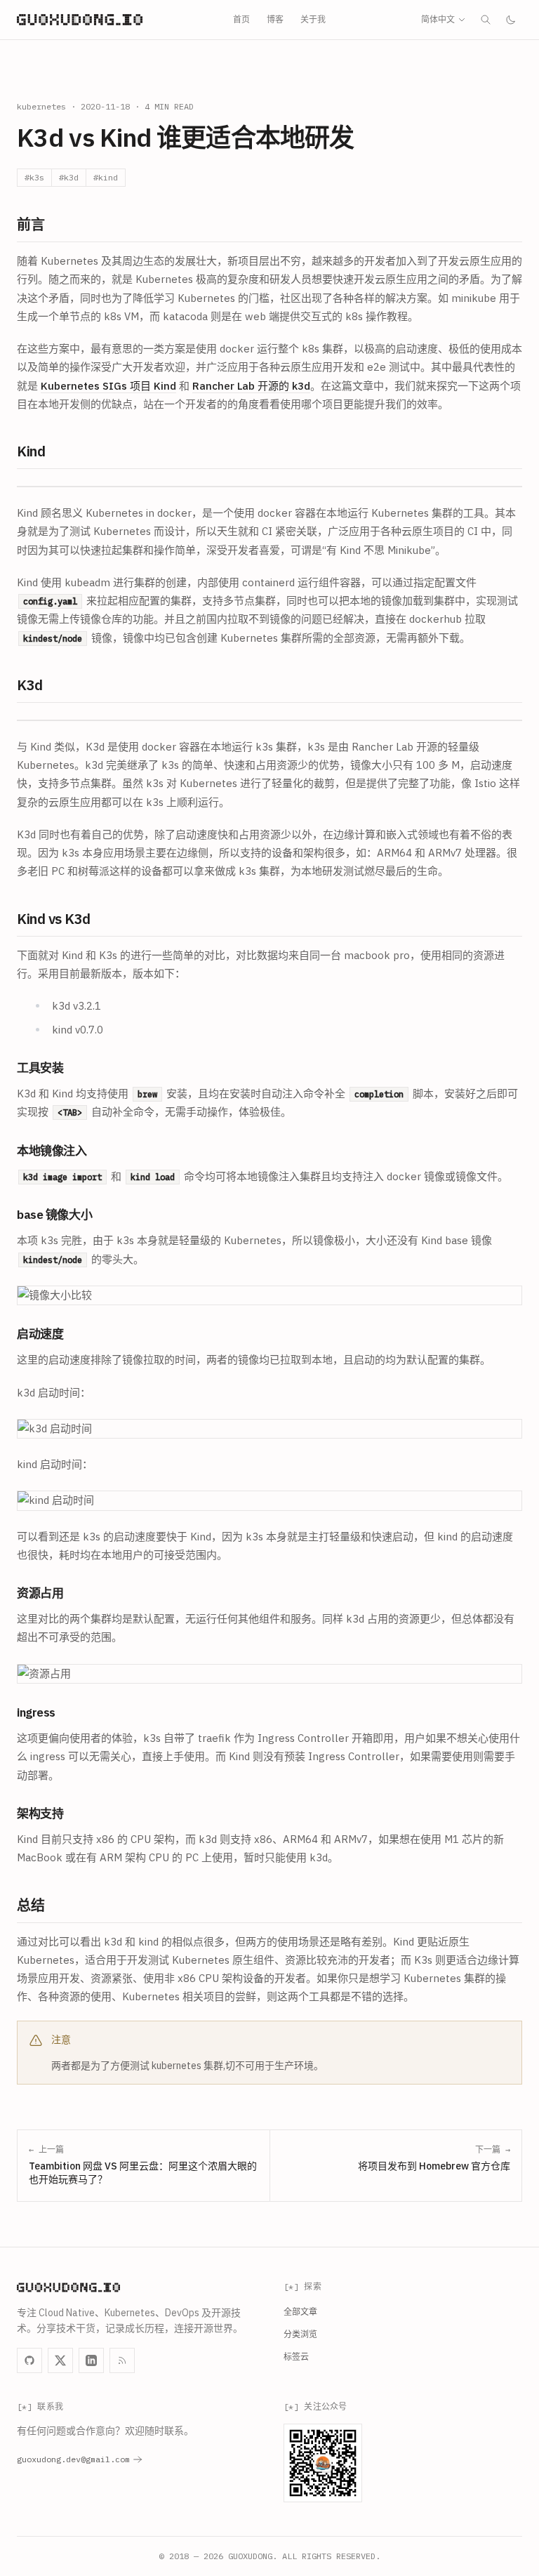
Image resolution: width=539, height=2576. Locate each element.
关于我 (313, 19)
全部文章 (300, 2312)
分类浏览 (300, 2334)
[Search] (486, 20)
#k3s (34, 177)
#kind (106, 177)
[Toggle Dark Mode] (511, 20)
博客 (275, 19)
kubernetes (41, 106)
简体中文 (438, 19)
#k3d (69, 177)
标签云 (296, 2357)
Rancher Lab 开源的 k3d (251, 386)
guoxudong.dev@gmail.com (73, 2459)
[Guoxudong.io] (80, 20)
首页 (241, 19)
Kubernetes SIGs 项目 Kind (108, 386)
